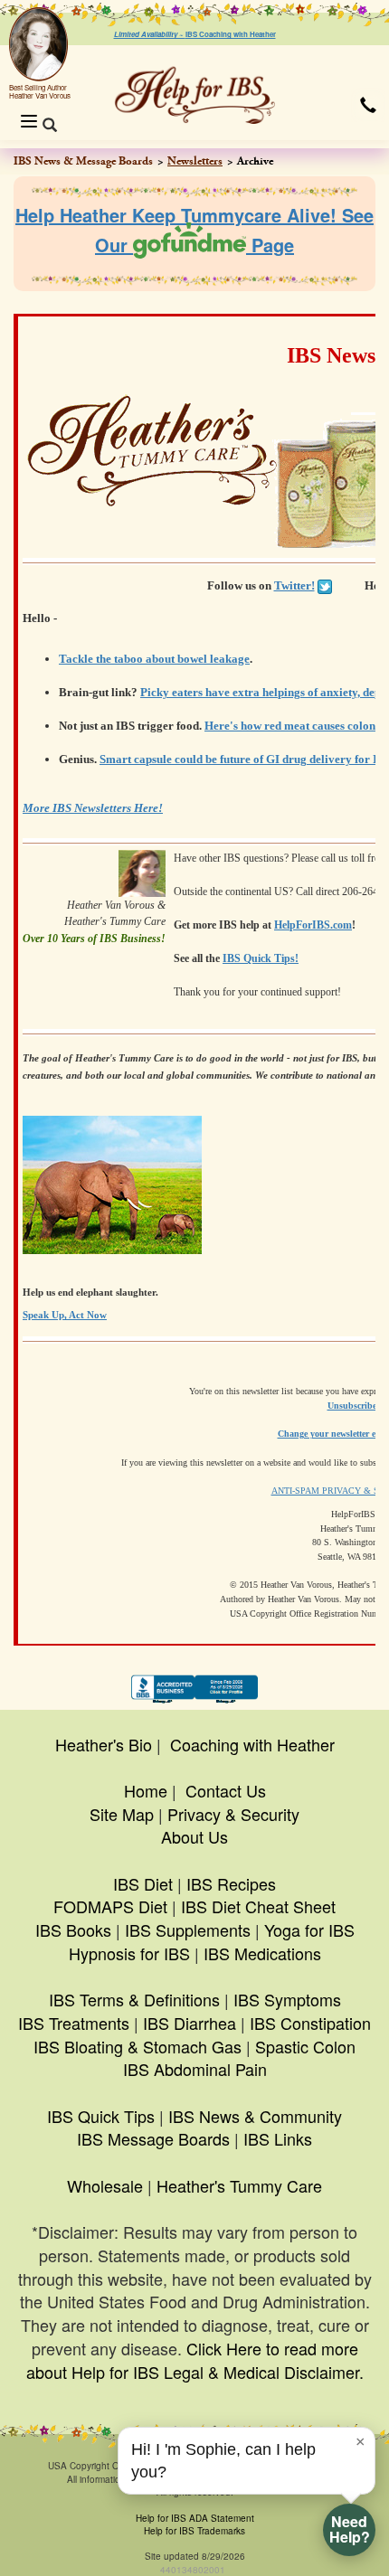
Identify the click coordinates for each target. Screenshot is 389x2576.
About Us (194, 1836)
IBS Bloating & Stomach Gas (138, 2046)
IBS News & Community (255, 2116)
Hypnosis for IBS (129, 1953)
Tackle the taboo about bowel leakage (154, 659)
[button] (368, 105)
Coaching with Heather (252, 1744)
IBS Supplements (188, 1930)
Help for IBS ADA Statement (195, 2518)
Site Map (122, 1814)
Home (146, 1790)
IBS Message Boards (153, 2138)
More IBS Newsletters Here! (93, 808)
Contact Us (226, 1790)
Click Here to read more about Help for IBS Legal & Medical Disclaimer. (195, 2360)
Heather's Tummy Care (239, 2185)
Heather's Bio (104, 1744)
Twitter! (294, 585)
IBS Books (73, 1930)
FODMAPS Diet (110, 1906)
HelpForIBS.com (313, 925)
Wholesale (105, 2185)
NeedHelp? (350, 2529)
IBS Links (278, 2138)
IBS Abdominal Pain (195, 2069)
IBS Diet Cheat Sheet (258, 1906)
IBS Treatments (74, 2023)
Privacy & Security (233, 1814)
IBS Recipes (231, 1883)
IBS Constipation (310, 2023)
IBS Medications (262, 1953)
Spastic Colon (305, 2046)
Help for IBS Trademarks (194, 2531)
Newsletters (195, 161)
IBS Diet (143, 1883)
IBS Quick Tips (101, 2116)
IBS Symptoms (287, 1999)
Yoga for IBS (309, 1930)
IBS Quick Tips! (261, 958)
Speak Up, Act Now (65, 1315)
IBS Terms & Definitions (134, 1999)
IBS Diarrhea (190, 2023)
